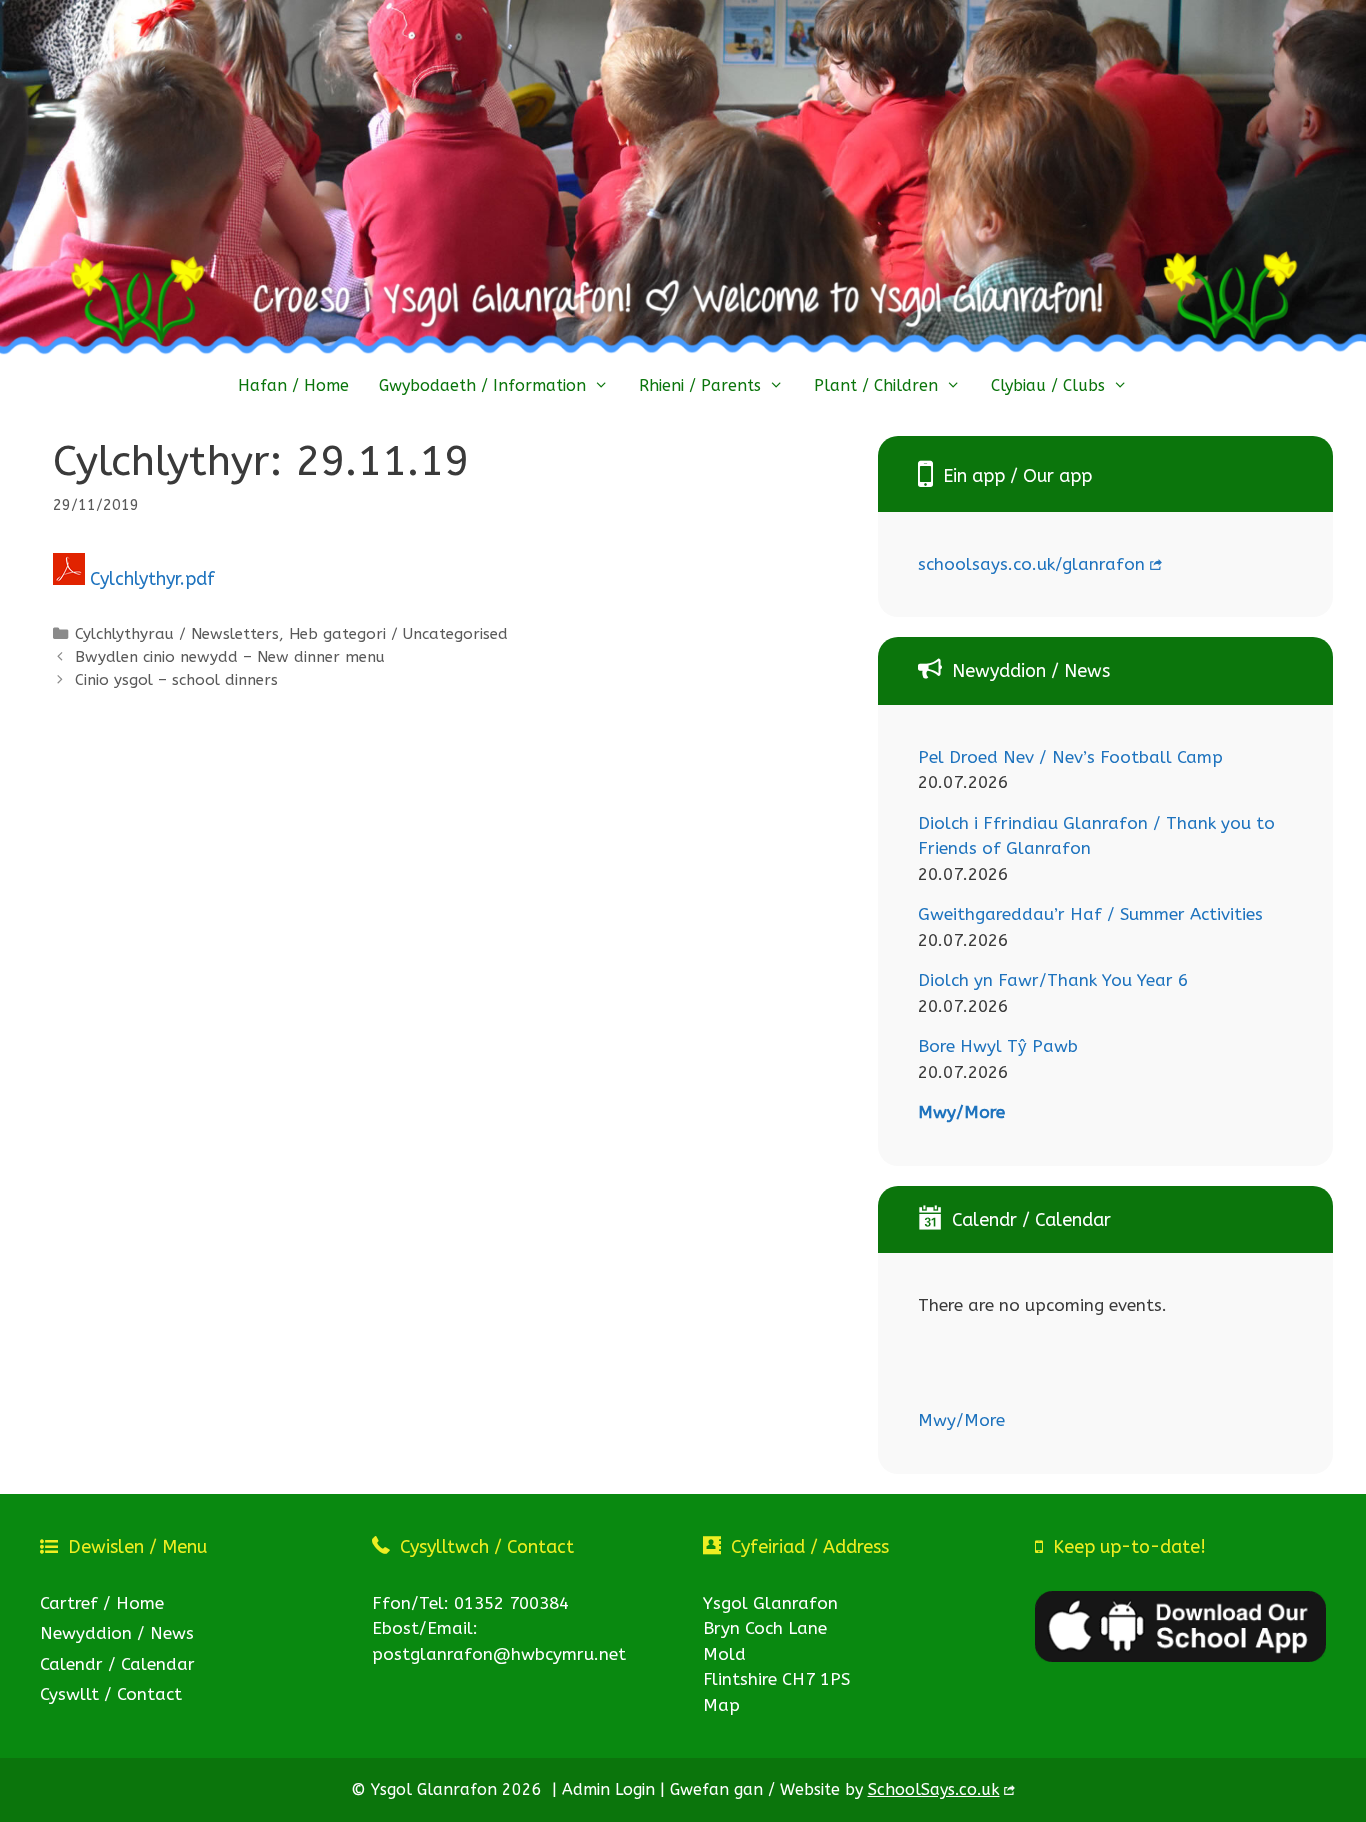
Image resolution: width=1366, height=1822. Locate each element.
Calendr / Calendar (117, 1664)
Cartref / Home (102, 1603)
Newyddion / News (117, 1633)
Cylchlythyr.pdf (152, 579)
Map (721, 1705)
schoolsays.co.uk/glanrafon (1031, 564)
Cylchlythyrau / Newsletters (177, 634)
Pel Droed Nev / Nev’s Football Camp (1070, 757)
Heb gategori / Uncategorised (398, 634)
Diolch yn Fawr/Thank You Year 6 (1053, 980)
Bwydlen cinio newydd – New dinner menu (230, 657)
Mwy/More (961, 1112)
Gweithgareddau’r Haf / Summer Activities (1090, 914)
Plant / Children (876, 385)
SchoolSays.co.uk (934, 1789)
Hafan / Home (293, 385)
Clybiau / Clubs (1048, 385)
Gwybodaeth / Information (482, 385)
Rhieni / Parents (700, 385)
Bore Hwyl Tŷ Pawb (998, 1046)
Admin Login (608, 1789)
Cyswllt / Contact (111, 1694)
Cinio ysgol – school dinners (176, 680)
